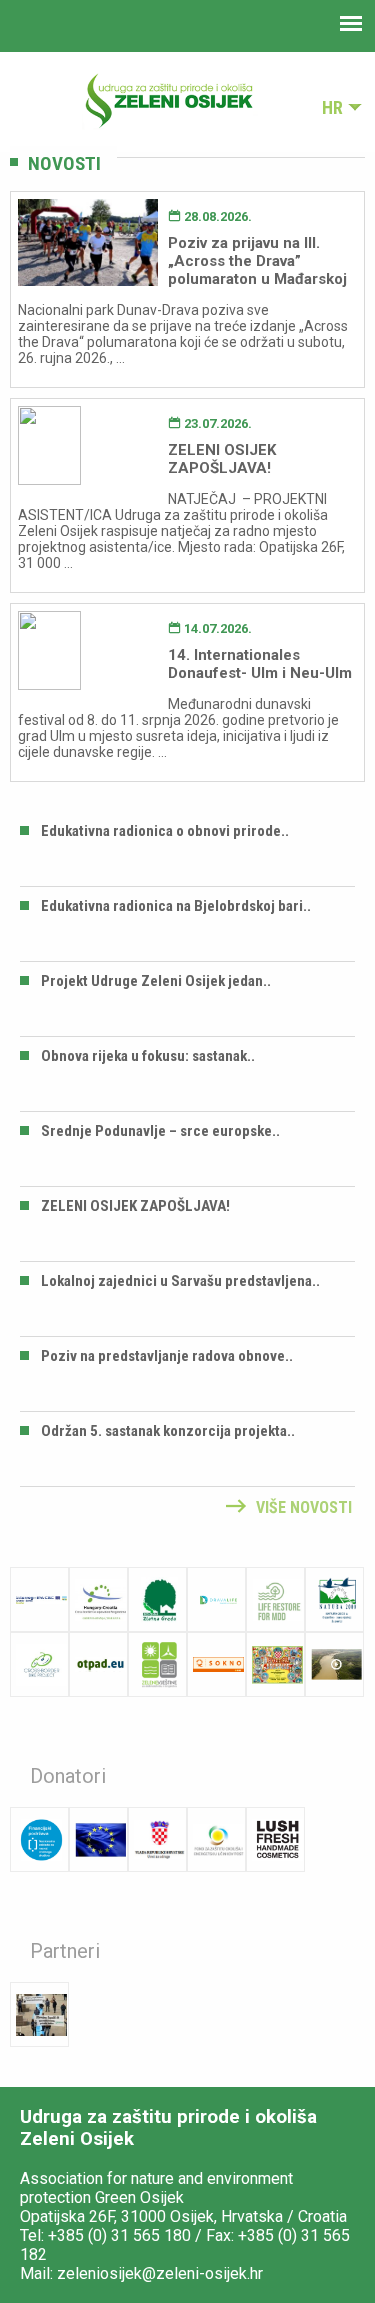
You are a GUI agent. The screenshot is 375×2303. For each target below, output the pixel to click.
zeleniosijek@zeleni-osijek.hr (160, 2273)
